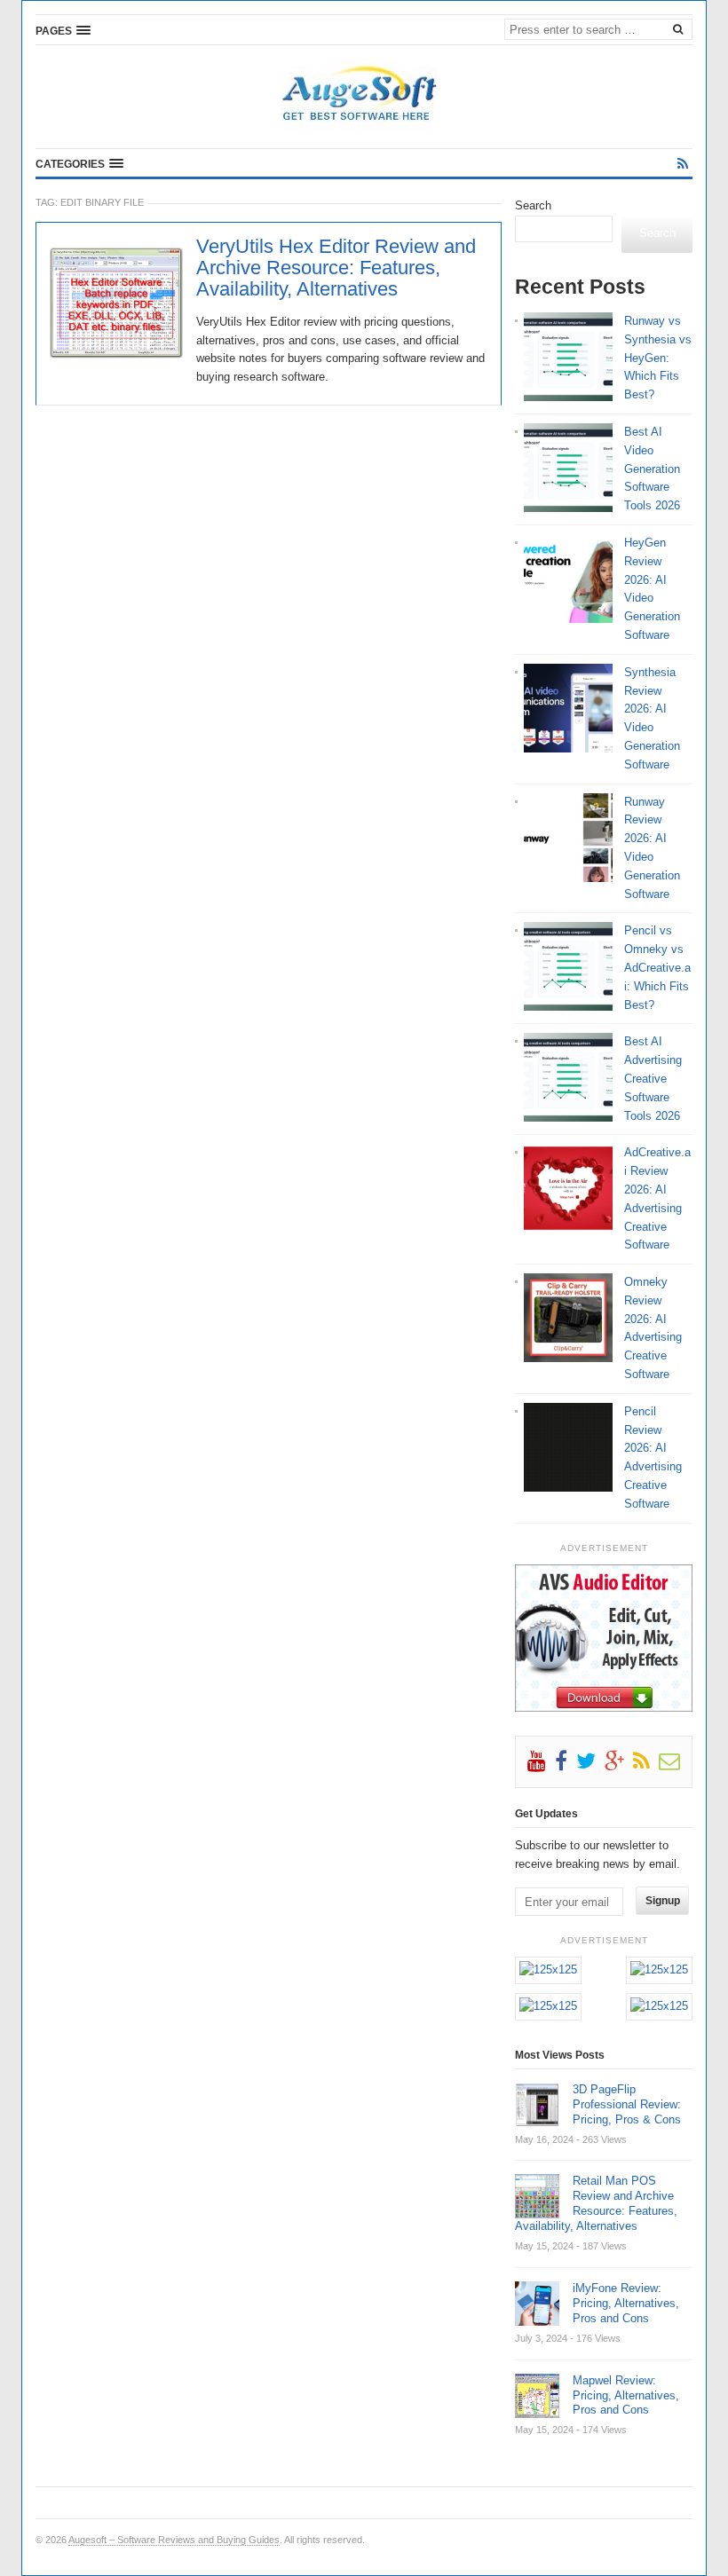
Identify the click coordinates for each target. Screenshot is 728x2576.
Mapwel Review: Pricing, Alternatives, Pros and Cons (626, 2395)
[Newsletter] (674, 1765)
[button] (63, 30)
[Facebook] (566, 1765)
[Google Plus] (619, 1765)
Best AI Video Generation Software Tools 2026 (652, 469)
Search (533, 205)
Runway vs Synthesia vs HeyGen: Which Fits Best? (658, 358)
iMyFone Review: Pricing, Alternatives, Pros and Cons (626, 2303)
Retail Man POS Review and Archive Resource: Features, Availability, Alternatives (596, 2203)
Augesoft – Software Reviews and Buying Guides (174, 2540)
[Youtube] (541, 1765)
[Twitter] (590, 1765)
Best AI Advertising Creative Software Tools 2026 (653, 1078)
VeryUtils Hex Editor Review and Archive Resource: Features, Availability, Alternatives (336, 268)
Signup (663, 1901)
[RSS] (683, 164)
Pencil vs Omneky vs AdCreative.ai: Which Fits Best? (657, 967)
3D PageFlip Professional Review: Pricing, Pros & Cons (627, 2104)
